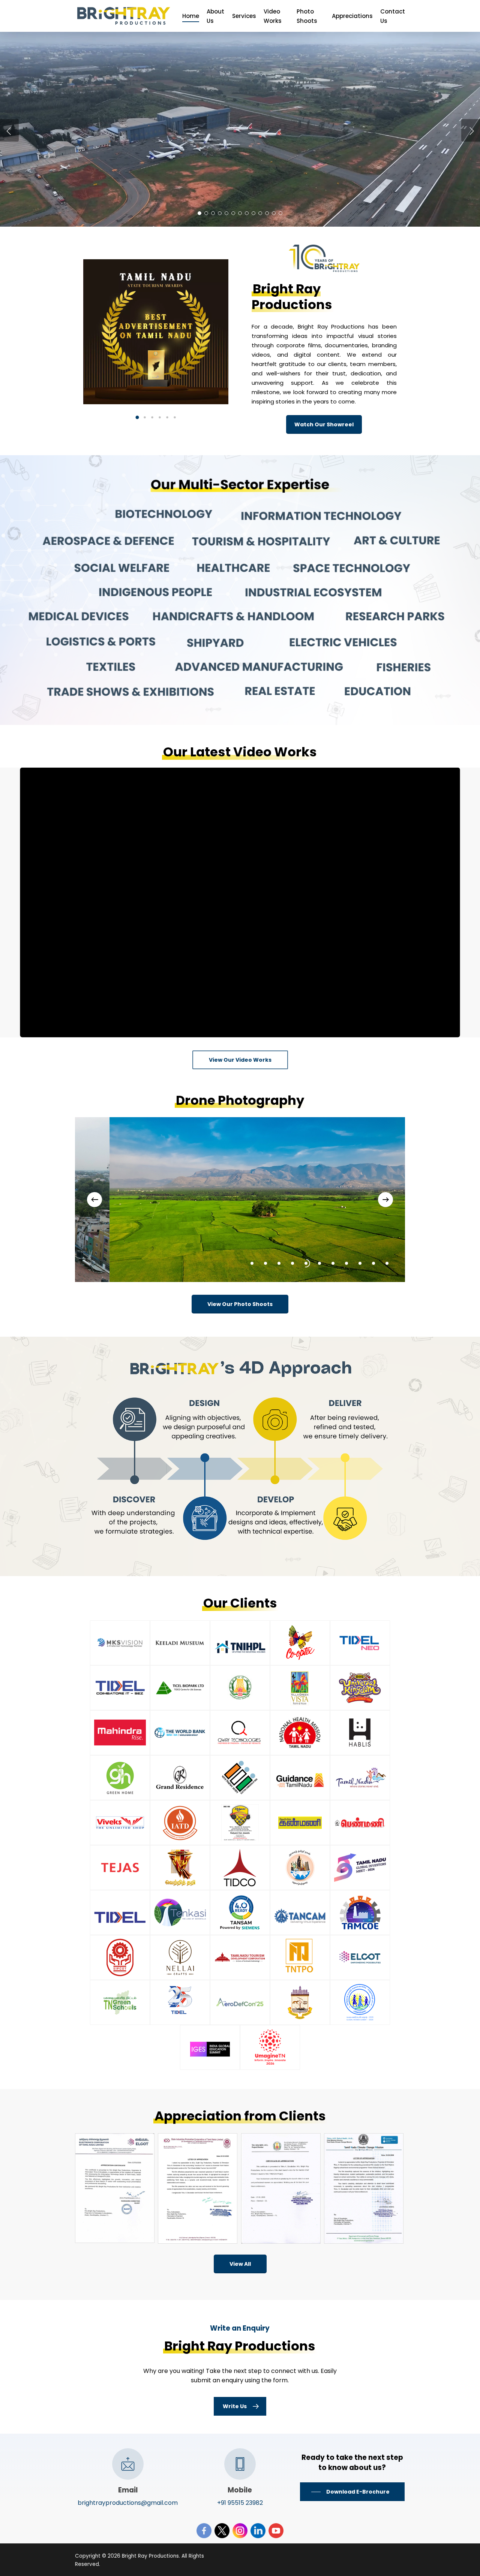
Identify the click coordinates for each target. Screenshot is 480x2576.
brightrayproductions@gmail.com (128, 2503)
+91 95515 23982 (240, 2503)
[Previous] (94, 1200)
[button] (137, 417)
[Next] (385, 1200)
